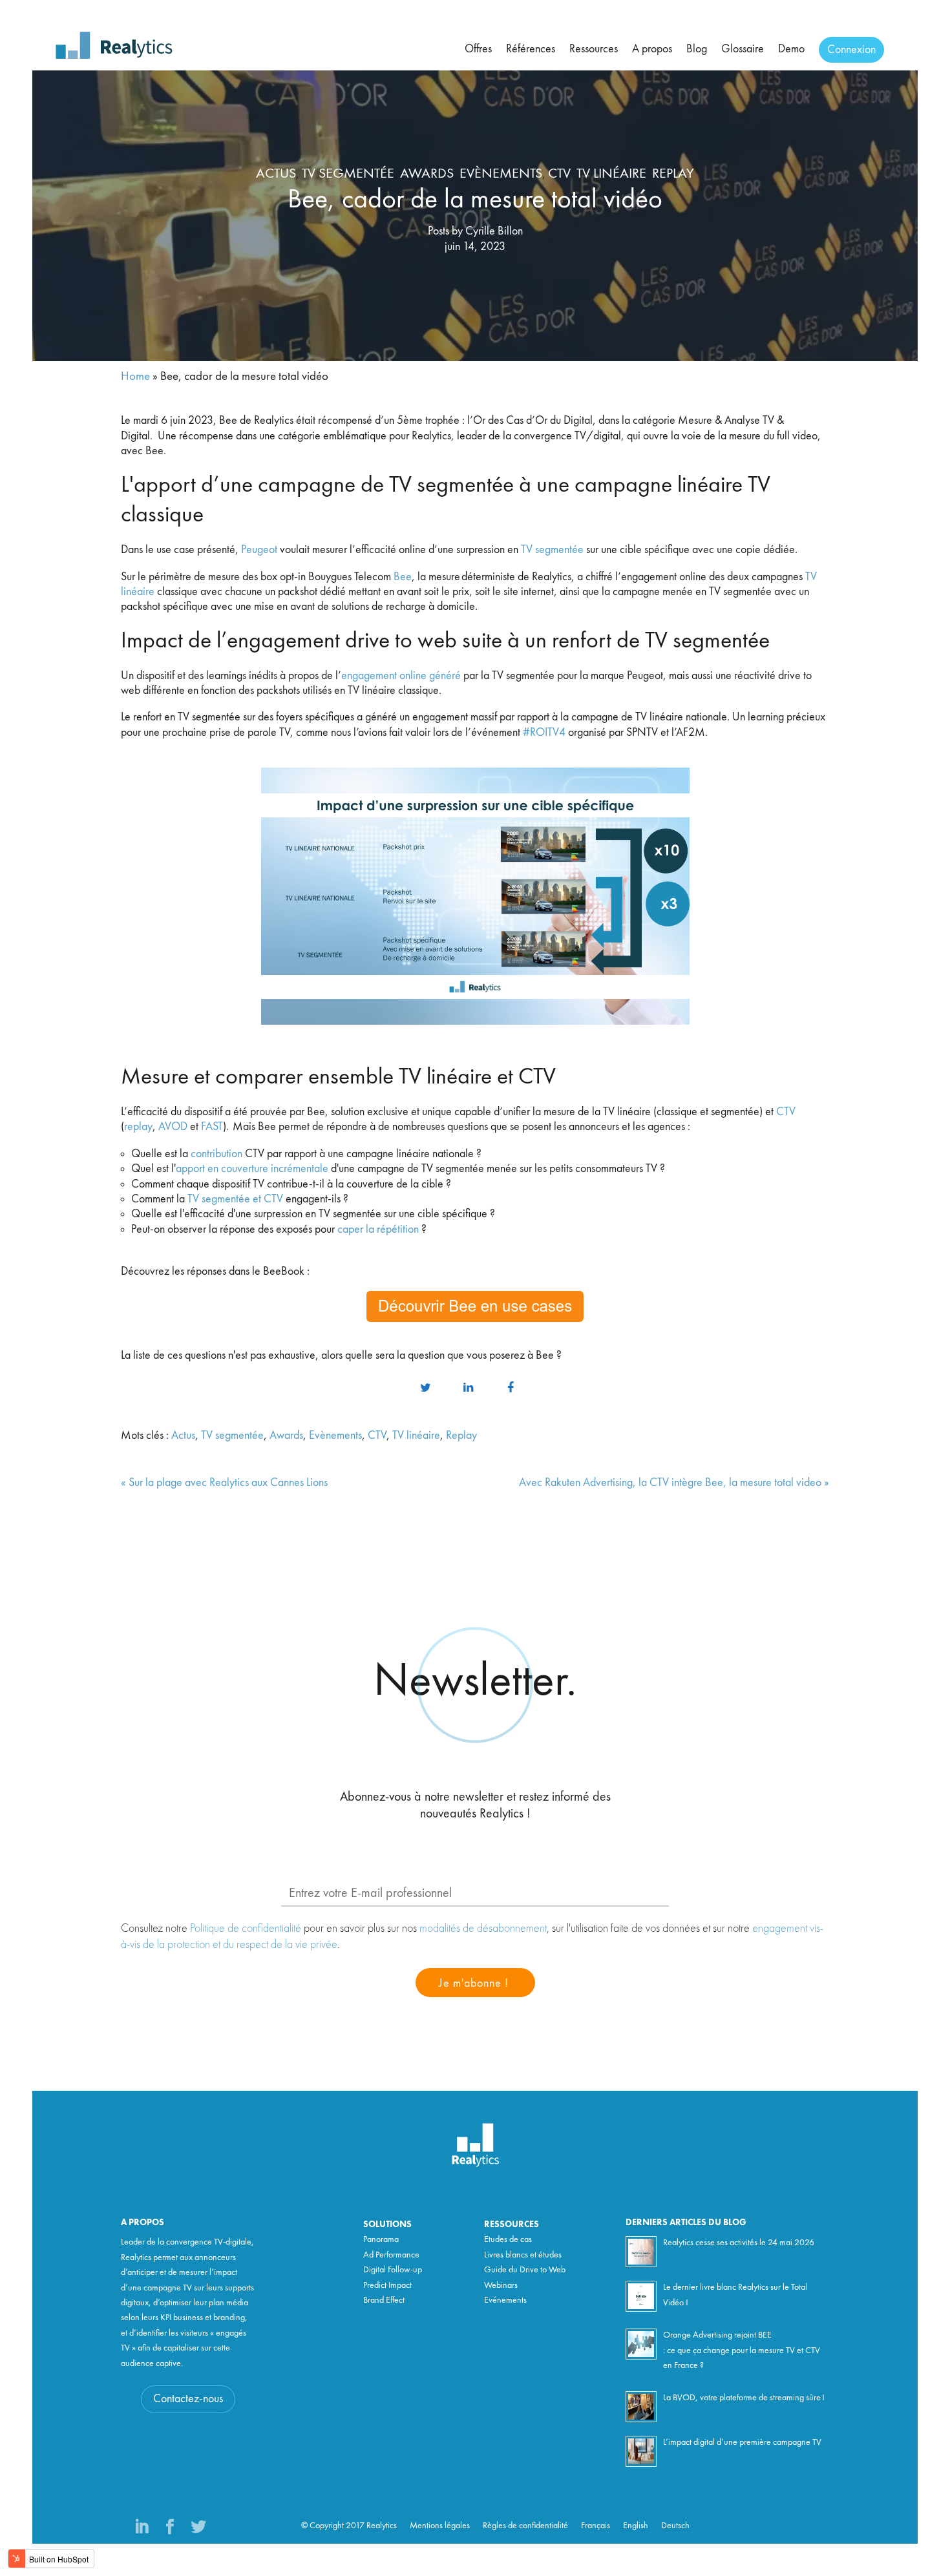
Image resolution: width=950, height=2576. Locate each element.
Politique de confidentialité (246, 1928)
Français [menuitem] (596, 2526)
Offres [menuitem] (478, 49)
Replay (673, 174)
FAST (212, 1127)
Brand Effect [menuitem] (384, 2300)
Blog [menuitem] (697, 49)
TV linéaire (611, 174)
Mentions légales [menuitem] (440, 2526)
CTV (559, 174)
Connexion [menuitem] (851, 50)
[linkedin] (468, 1388)
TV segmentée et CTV (235, 1199)
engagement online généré (401, 676)
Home (135, 377)
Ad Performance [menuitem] (391, 2255)
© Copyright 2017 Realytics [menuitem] (349, 2526)
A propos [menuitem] (652, 49)
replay (138, 1127)
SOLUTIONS (387, 2225)
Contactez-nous (188, 2399)
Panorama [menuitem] (381, 2239)
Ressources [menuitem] (594, 49)
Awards (427, 174)
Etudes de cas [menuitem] (508, 2239)
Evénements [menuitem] (505, 2300)
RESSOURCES (512, 2225)
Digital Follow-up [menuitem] (393, 2270)
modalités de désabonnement (483, 1928)
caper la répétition (378, 1230)
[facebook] (511, 1388)
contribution (216, 1154)
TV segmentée (348, 174)
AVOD (173, 1127)
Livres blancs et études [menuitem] (523, 2255)
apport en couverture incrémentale (252, 1169)
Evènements (501, 174)
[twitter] (425, 1388)
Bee (403, 577)
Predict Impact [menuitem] (387, 2285)
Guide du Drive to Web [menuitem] (525, 2270)
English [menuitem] (636, 2526)
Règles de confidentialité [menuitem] (525, 2526)
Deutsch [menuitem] (675, 2526)
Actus (276, 174)
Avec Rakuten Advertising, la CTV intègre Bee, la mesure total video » (674, 1483)
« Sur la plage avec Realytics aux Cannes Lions (224, 1483)
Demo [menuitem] (791, 49)
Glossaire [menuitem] (743, 49)
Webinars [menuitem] (501, 2285)
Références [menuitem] (531, 49)
